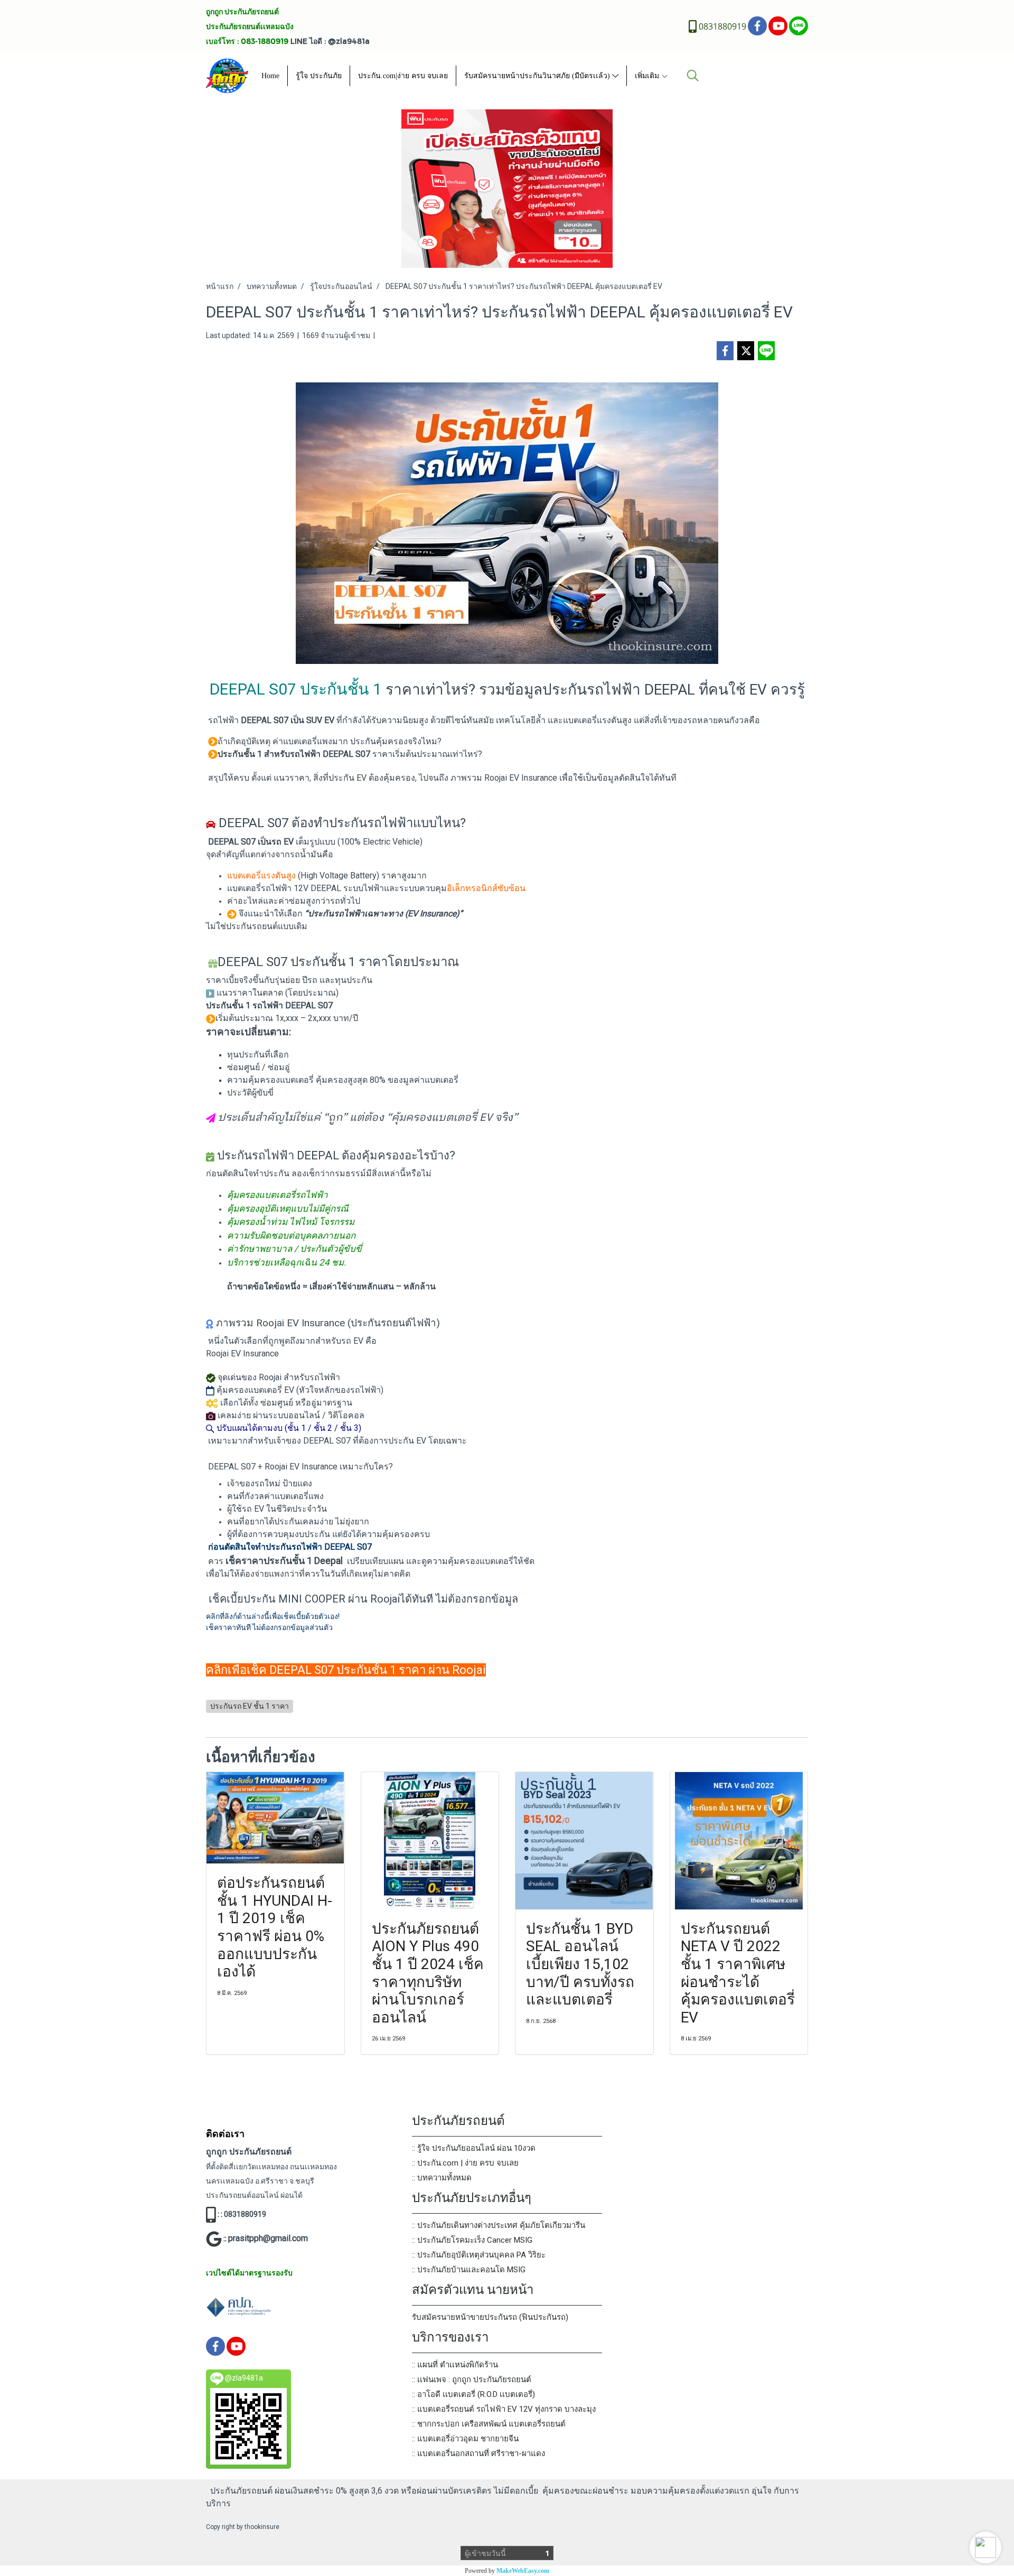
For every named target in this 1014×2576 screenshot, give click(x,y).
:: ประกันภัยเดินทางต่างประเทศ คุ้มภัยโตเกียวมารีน (499, 2225)
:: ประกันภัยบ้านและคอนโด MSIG (469, 2270)
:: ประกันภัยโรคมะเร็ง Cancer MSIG (472, 2240)
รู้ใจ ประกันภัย (319, 76)
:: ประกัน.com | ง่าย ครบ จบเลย (465, 2163)
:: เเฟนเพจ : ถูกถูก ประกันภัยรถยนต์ (472, 2380)
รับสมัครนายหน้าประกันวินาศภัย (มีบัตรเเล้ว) (538, 76)
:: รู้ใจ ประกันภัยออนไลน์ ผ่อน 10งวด (474, 2148)
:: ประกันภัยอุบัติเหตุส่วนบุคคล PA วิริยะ (479, 2255)
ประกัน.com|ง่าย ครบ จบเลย (403, 76)
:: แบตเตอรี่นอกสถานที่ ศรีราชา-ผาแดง (478, 2453)
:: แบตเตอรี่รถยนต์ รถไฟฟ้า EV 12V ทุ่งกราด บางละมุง (504, 2409)
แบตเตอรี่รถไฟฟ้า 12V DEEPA (282, 888)
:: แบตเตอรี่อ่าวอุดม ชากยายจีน (465, 2439)
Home (270, 76)
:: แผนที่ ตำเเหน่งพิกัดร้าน (455, 2365)
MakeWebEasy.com (523, 2571)
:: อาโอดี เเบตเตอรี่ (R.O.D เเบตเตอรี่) (473, 2394)
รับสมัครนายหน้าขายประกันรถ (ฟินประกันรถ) (490, 2317)
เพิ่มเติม (648, 76)
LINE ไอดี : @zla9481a (330, 41)
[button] (985, 2547)
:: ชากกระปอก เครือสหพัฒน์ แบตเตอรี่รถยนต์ (489, 2424)
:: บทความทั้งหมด (442, 2178)
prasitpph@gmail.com (268, 2238)
